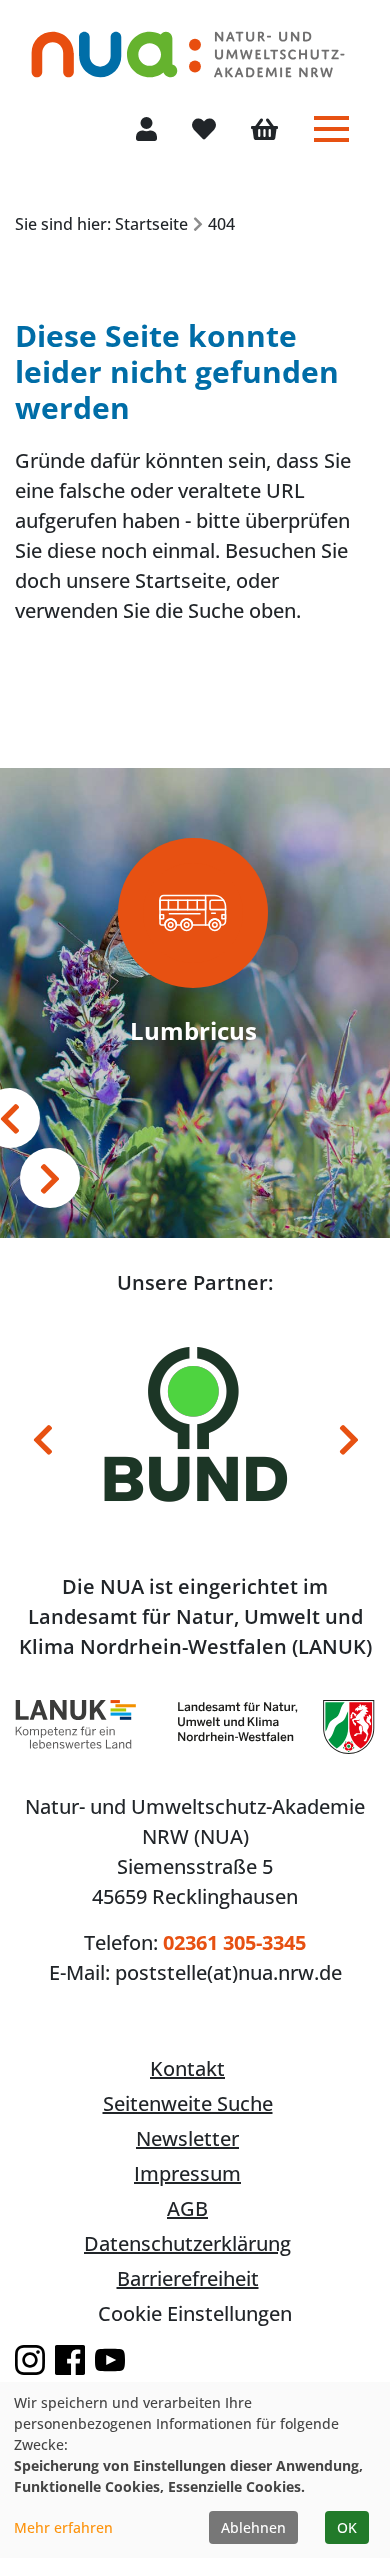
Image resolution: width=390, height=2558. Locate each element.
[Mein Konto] (146, 130)
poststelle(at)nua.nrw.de (228, 1972)
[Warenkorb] (264, 131)
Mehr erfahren (63, 2527)
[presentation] (50, 1178)
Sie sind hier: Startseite (101, 224)
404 (221, 224)
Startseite (180, 580)
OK (347, 2527)
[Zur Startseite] (188, 44)
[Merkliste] (204, 130)
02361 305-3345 (234, 1942)
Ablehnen (253, 2527)
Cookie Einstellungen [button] (195, 2313)
